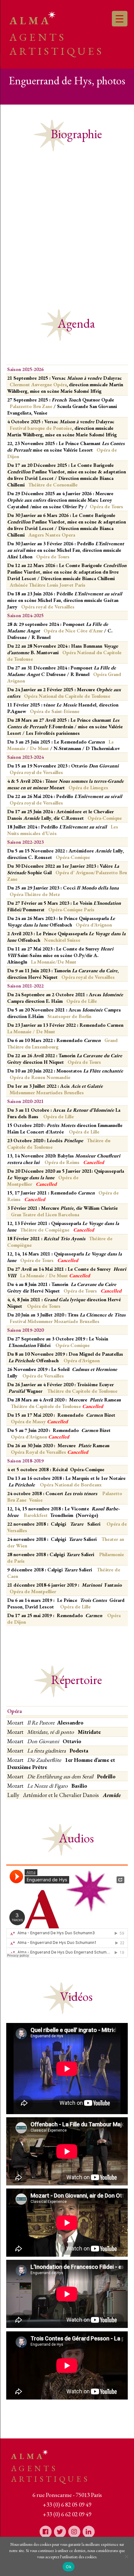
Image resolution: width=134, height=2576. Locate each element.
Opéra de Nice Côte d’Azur (73, 631)
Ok (69, 2567)
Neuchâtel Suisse (63, 940)
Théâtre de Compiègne (45, 1230)
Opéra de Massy (39, 1422)
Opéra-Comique (73, 1345)
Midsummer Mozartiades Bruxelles (47, 1093)
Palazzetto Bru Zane (31, 406)
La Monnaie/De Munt (54, 962)
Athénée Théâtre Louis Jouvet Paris (48, 585)
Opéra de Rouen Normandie (40, 1077)
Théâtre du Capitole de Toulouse (82, 1391)
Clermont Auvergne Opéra (38, 385)
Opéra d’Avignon (81, 1361)
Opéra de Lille (82, 1001)
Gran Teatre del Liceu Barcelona (45, 1215)
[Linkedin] (89, 2531)
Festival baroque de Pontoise (41, 428)
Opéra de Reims (63, 1162)
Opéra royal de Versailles (48, 607)
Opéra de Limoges (88, 788)
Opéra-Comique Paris (71, 910)
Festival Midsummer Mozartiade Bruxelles (55, 1321)
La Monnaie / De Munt (31, 1032)
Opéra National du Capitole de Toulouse (67, 696)
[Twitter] (60, 2531)
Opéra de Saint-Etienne (55, 711)
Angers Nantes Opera (52, 535)
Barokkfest (36, 1515)
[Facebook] (45, 2531)
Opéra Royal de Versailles (49, 1452)
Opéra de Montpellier (33, 1591)
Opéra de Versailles (43, 1376)
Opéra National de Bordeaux (71, 1485)
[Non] (126, 2556)
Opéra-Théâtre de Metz (35, 894)
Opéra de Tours (53, 557)
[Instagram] (74, 2531)
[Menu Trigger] (120, 19)
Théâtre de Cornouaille (53, 485)
